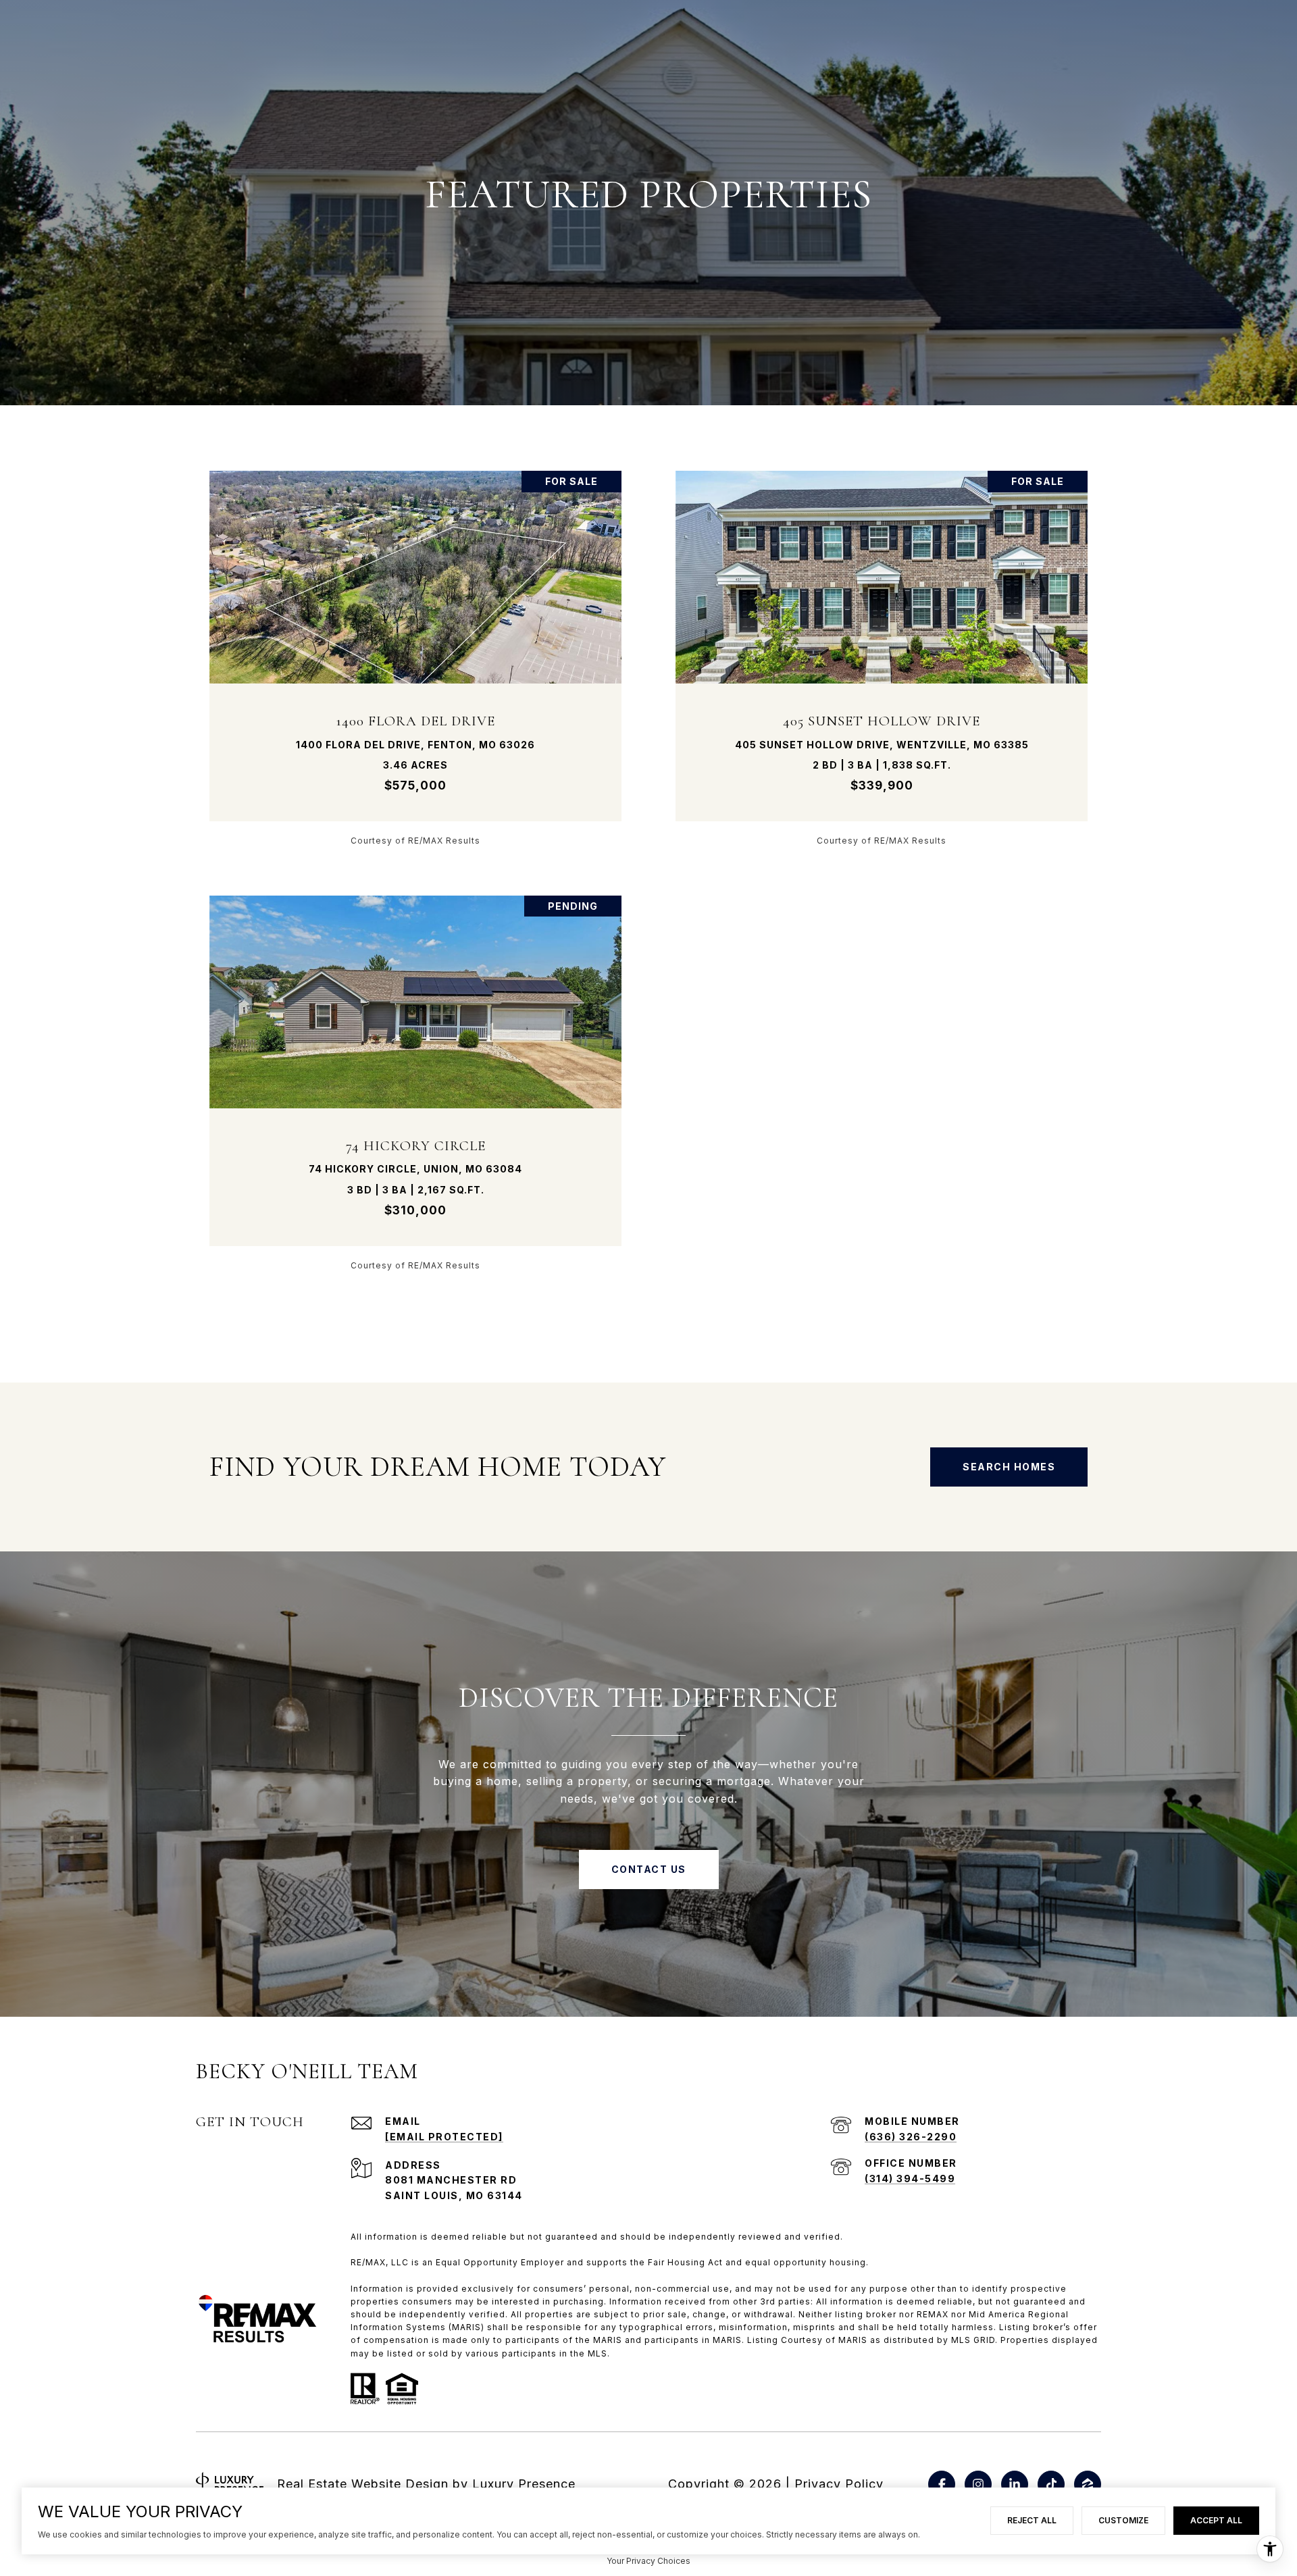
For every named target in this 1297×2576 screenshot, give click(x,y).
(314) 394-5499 (910, 2179)
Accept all (1216, 2520)
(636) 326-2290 (911, 2137)
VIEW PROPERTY (416, 658)
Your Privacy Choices (648, 2561)
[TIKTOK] (1051, 2484)
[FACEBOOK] (942, 2484)
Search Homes (1009, 1467)
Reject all (1032, 2520)
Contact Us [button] (649, 1869)
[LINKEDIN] (1015, 2484)
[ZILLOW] (1088, 2484)
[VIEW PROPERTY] (416, 646)
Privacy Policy (839, 2484)
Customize (1123, 2520)
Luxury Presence (524, 2484)
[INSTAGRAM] (978, 2484)
